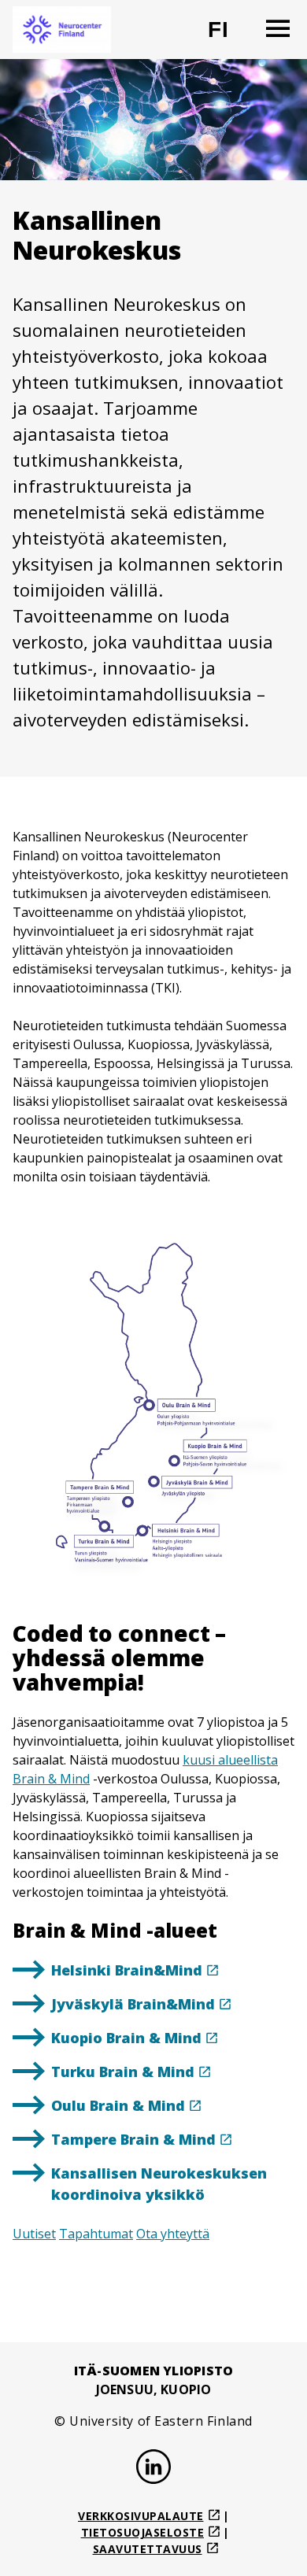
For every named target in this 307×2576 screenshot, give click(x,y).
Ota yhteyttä (173, 2234)
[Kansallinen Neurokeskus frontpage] (62, 30)
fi (228, 36)
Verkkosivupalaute (141, 2516)
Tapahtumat (96, 2234)
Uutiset (34, 2234)
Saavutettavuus (148, 2549)
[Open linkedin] (153, 2469)
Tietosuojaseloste (143, 2532)
